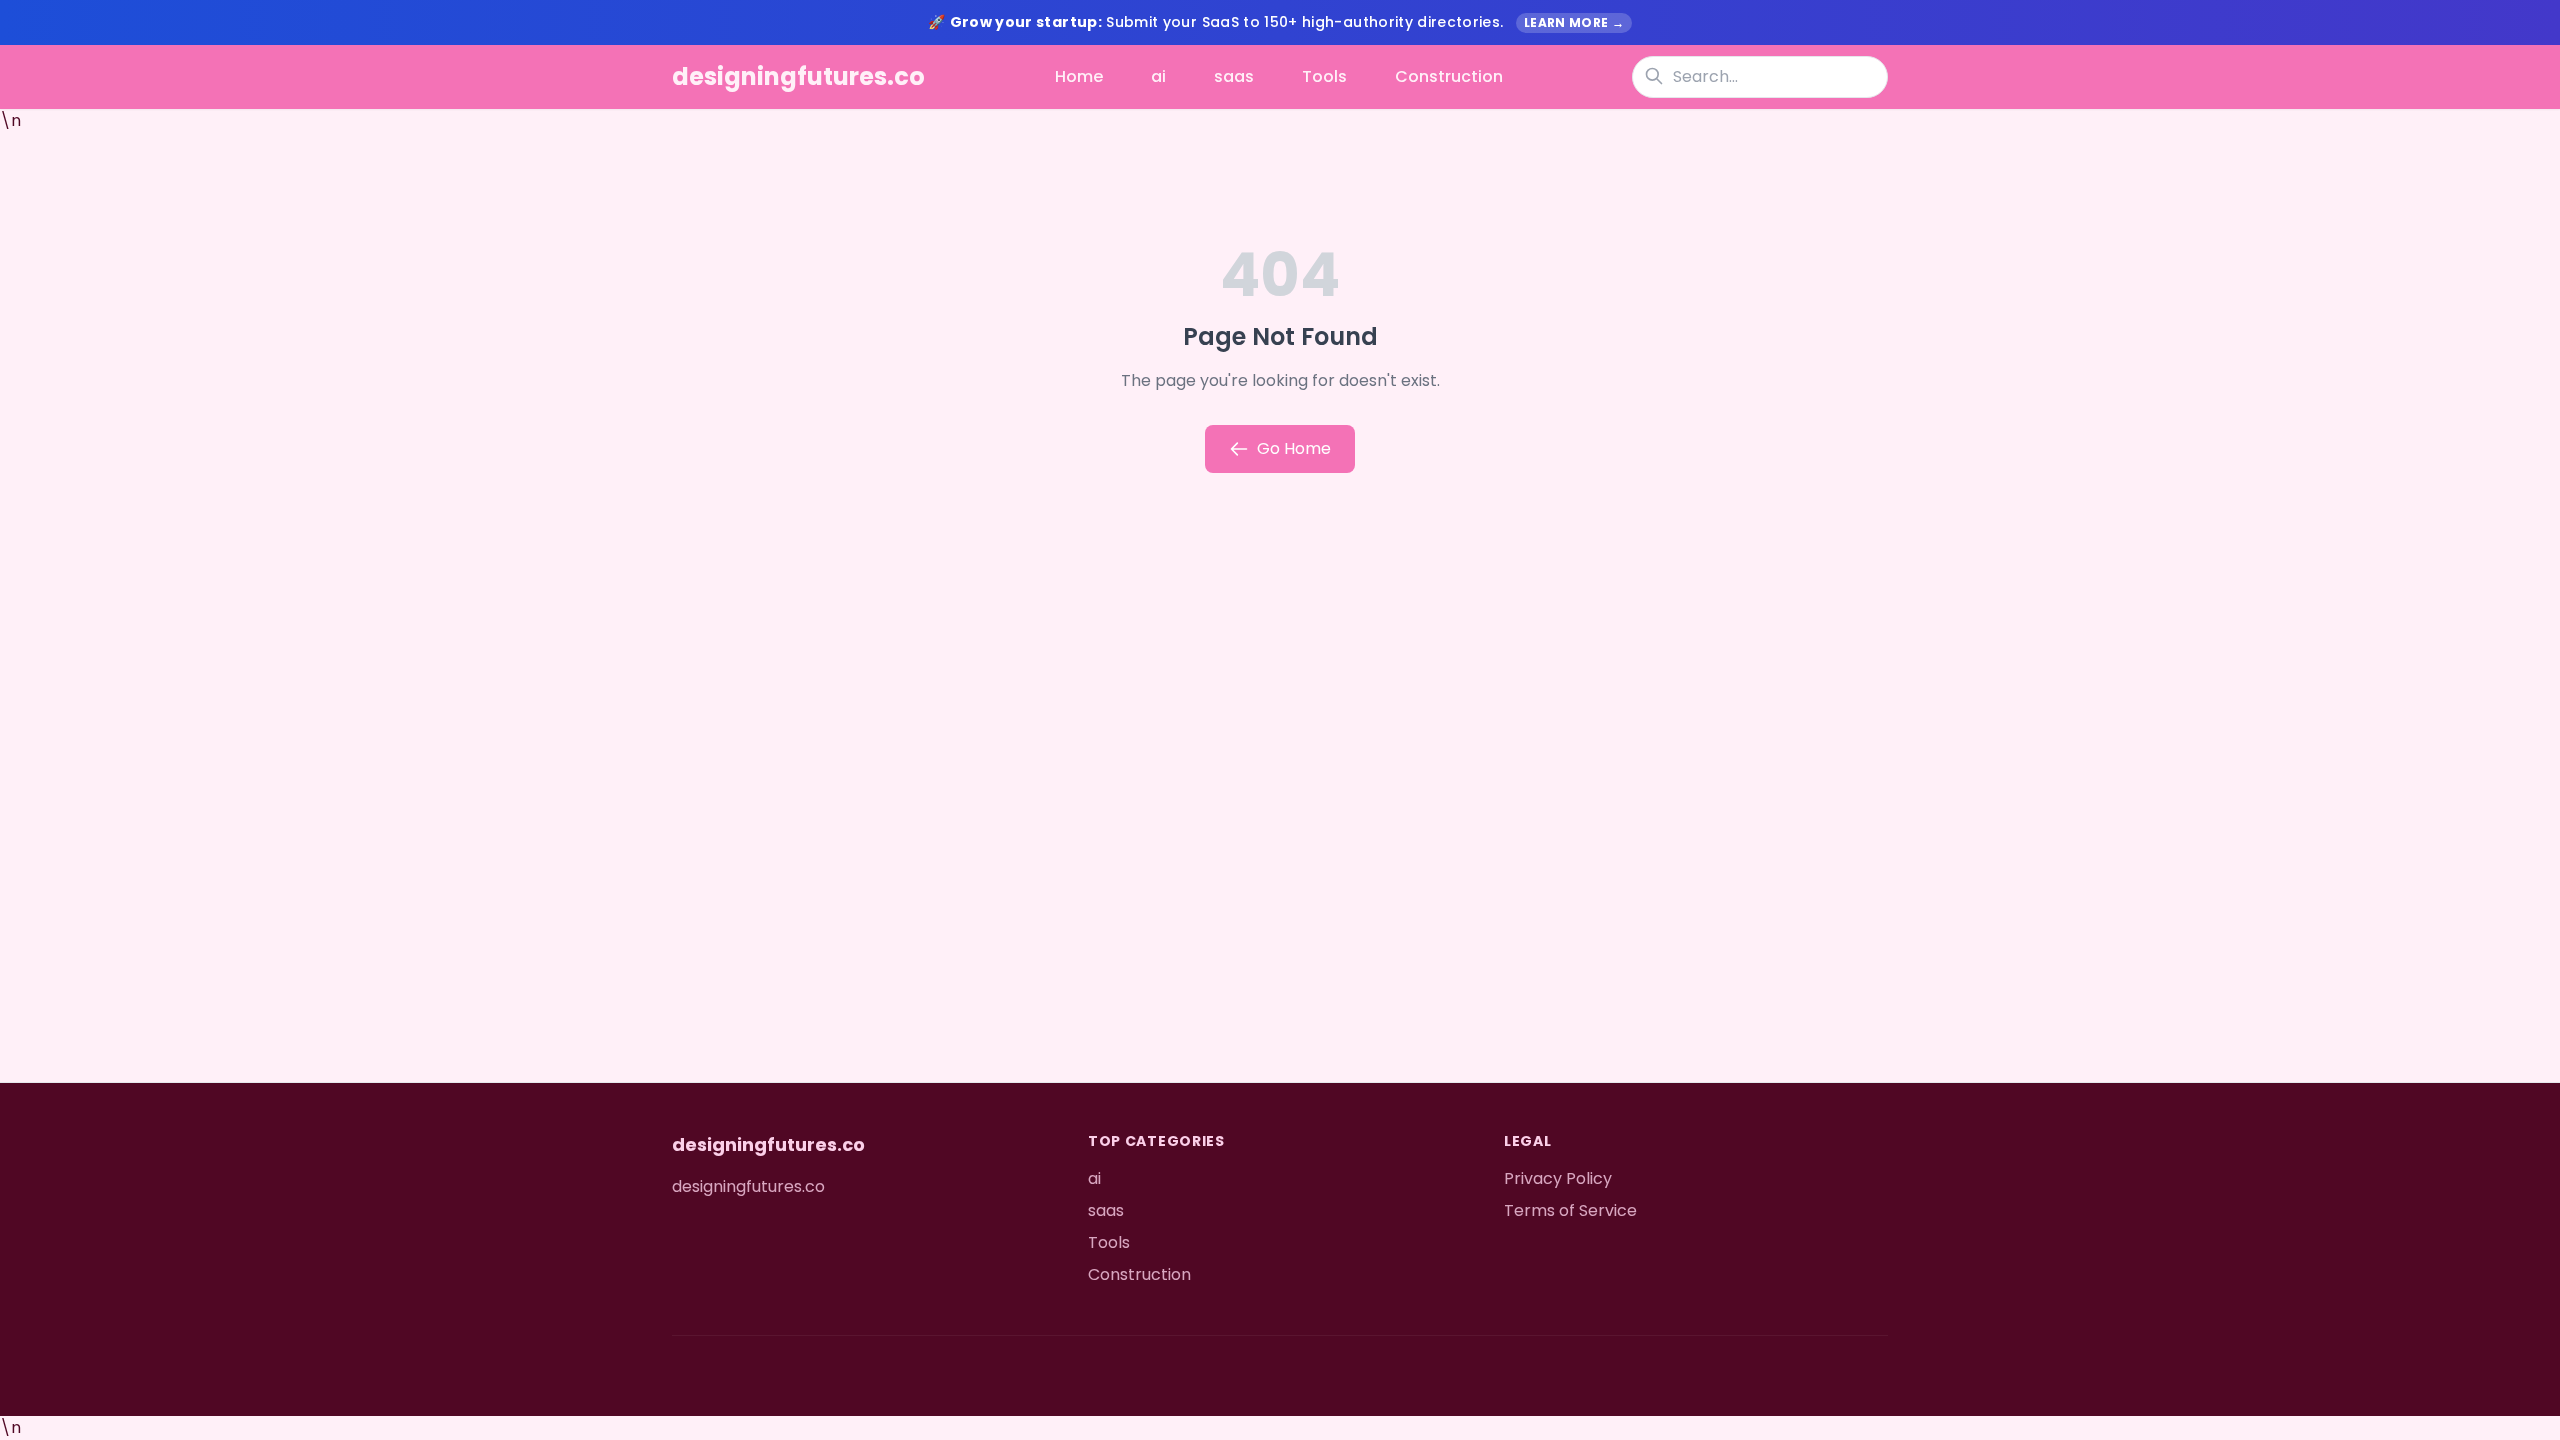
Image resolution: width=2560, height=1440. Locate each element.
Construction (1449, 76)
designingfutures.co (798, 77)
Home (1079, 76)
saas (1234, 76)
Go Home (1294, 448)
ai (1158, 76)
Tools (1324, 76)
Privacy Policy (1558, 1178)
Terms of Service (1570, 1210)
